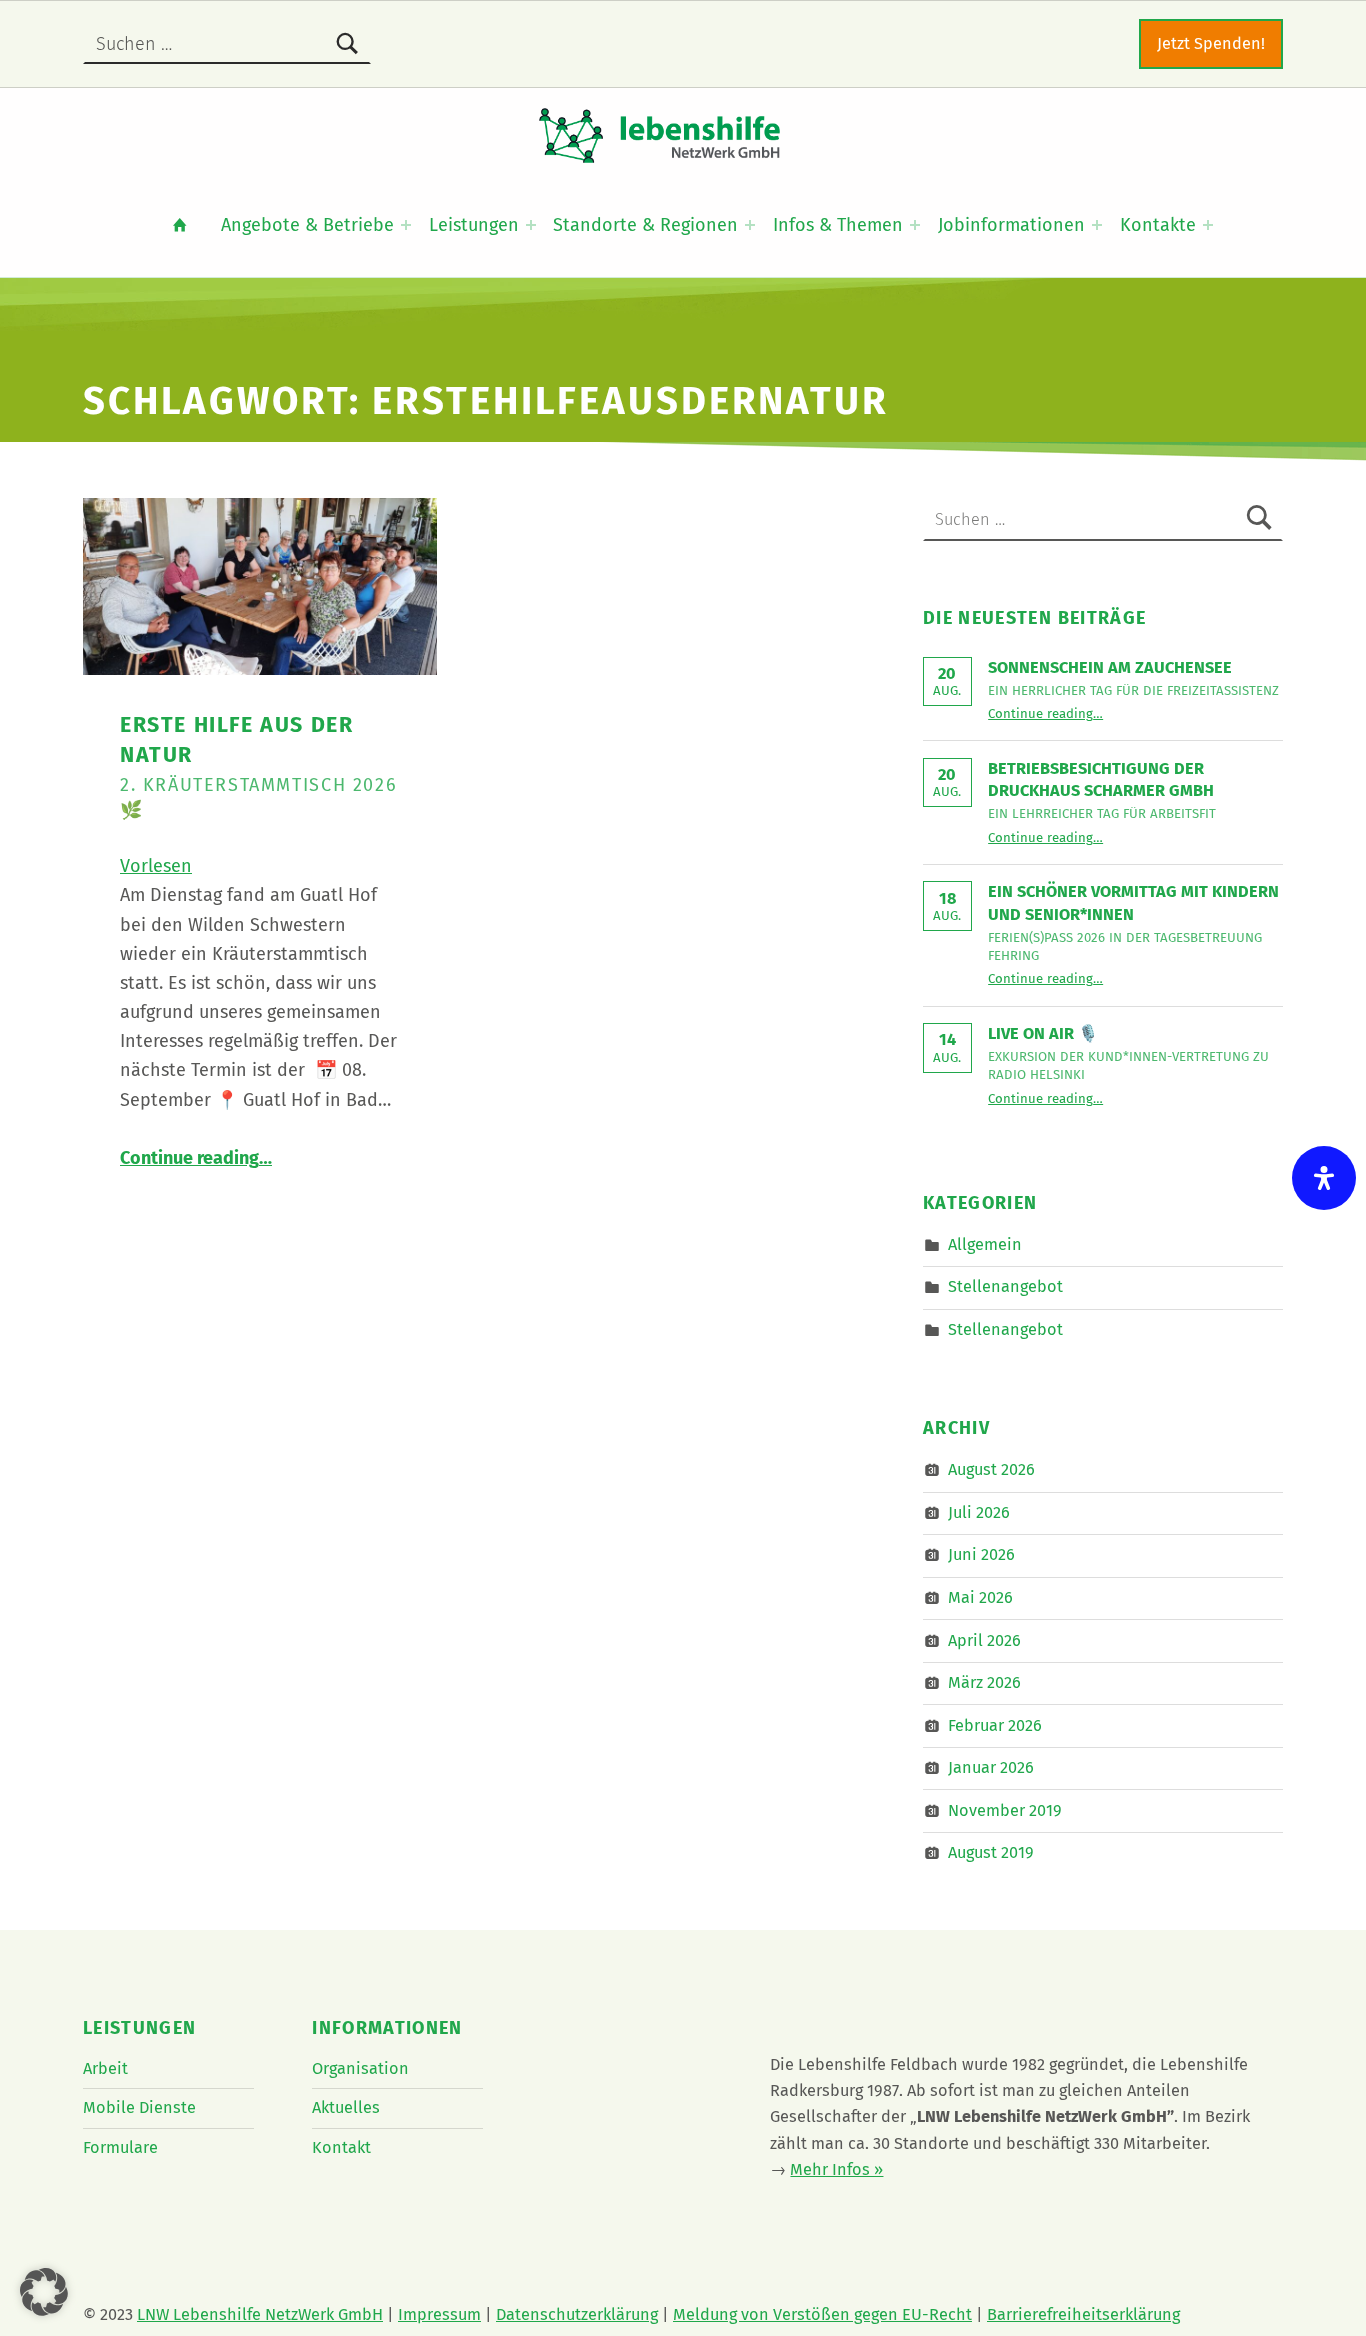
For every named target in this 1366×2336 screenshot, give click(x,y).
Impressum (439, 2314)
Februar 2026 (995, 1724)
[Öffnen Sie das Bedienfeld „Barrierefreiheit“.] (1324, 1178)
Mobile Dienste (139, 2107)
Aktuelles (346, 2107)
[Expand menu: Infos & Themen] (915, 225)
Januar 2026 (991, 1767)
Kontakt (341, 2147)
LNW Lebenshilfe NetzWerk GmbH (260, 2314)
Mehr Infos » (836, 2169)
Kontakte (1158, 225)
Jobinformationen (1011, 225)
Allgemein (985, 1244)
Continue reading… (196, 1158)
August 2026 (991, 1469)
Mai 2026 (980, 1597)
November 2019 (1005, 1810)
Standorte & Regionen (645, 225)
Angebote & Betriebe (307, 225)
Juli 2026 (979, 1512)
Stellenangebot (1005, 1286)
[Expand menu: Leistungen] (531, 225)
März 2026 (984, 1682)
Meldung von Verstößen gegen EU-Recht (822, 2314)
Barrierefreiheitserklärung (1083, 2314)
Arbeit (105, 2068)
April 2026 (984, 1639)
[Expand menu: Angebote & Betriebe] (406, 225)
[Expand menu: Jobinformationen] (1097, 225)
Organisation (360, 2068)
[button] (44, 2292)
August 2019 (991, 1852)
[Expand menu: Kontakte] (1208, 225)
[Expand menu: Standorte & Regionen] (750, 225)
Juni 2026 (981, 1554)
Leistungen (474, 225)
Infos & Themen (838, 225)
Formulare (120, 2147)
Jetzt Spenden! (1211, 43)
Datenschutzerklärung (577, 2314)
